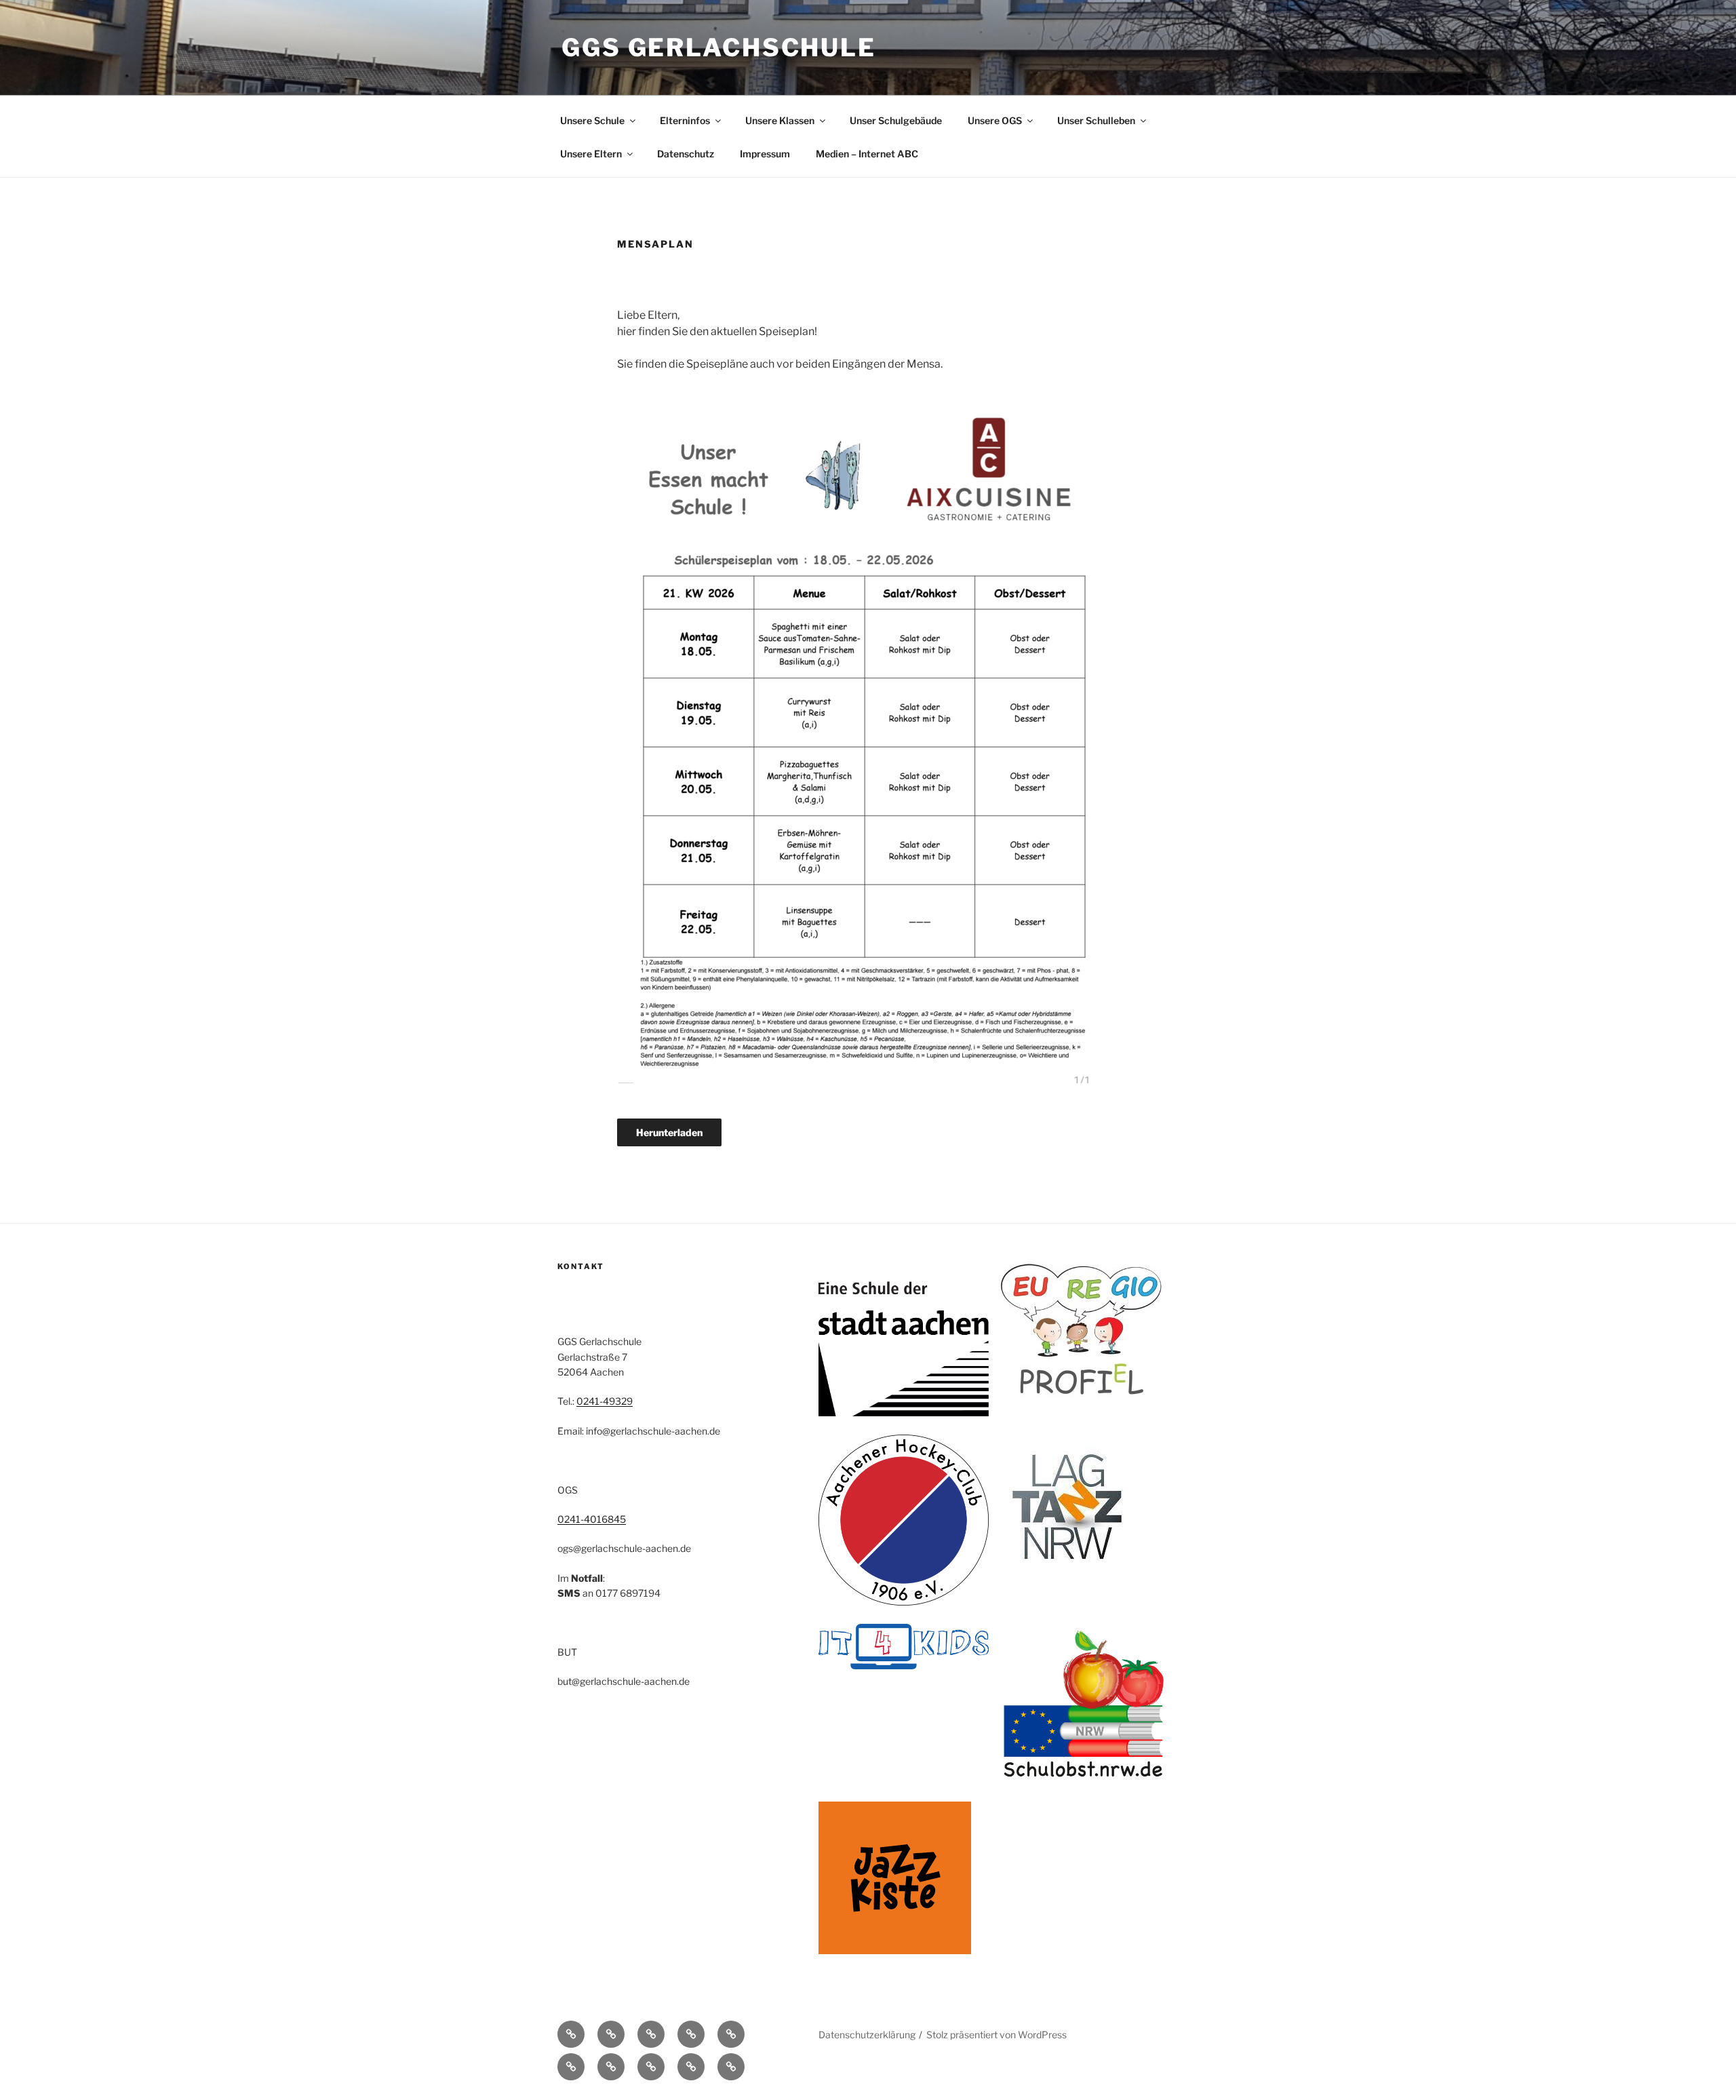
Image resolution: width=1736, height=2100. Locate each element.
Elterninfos (685, 120)
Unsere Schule (592, 120)
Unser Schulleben (1096, 120)
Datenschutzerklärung (867, 2035)
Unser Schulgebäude (896, 120)
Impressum (765, 154)
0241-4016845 (592, 1519)
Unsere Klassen (780, 120)
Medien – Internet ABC (867, 154)
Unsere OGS (995, 120)
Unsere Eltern (591, 154)
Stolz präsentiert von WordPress (997, 2035)
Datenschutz (686, 154)
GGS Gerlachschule (719, 47)
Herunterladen (669, 1132)
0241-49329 (605, 1401)
